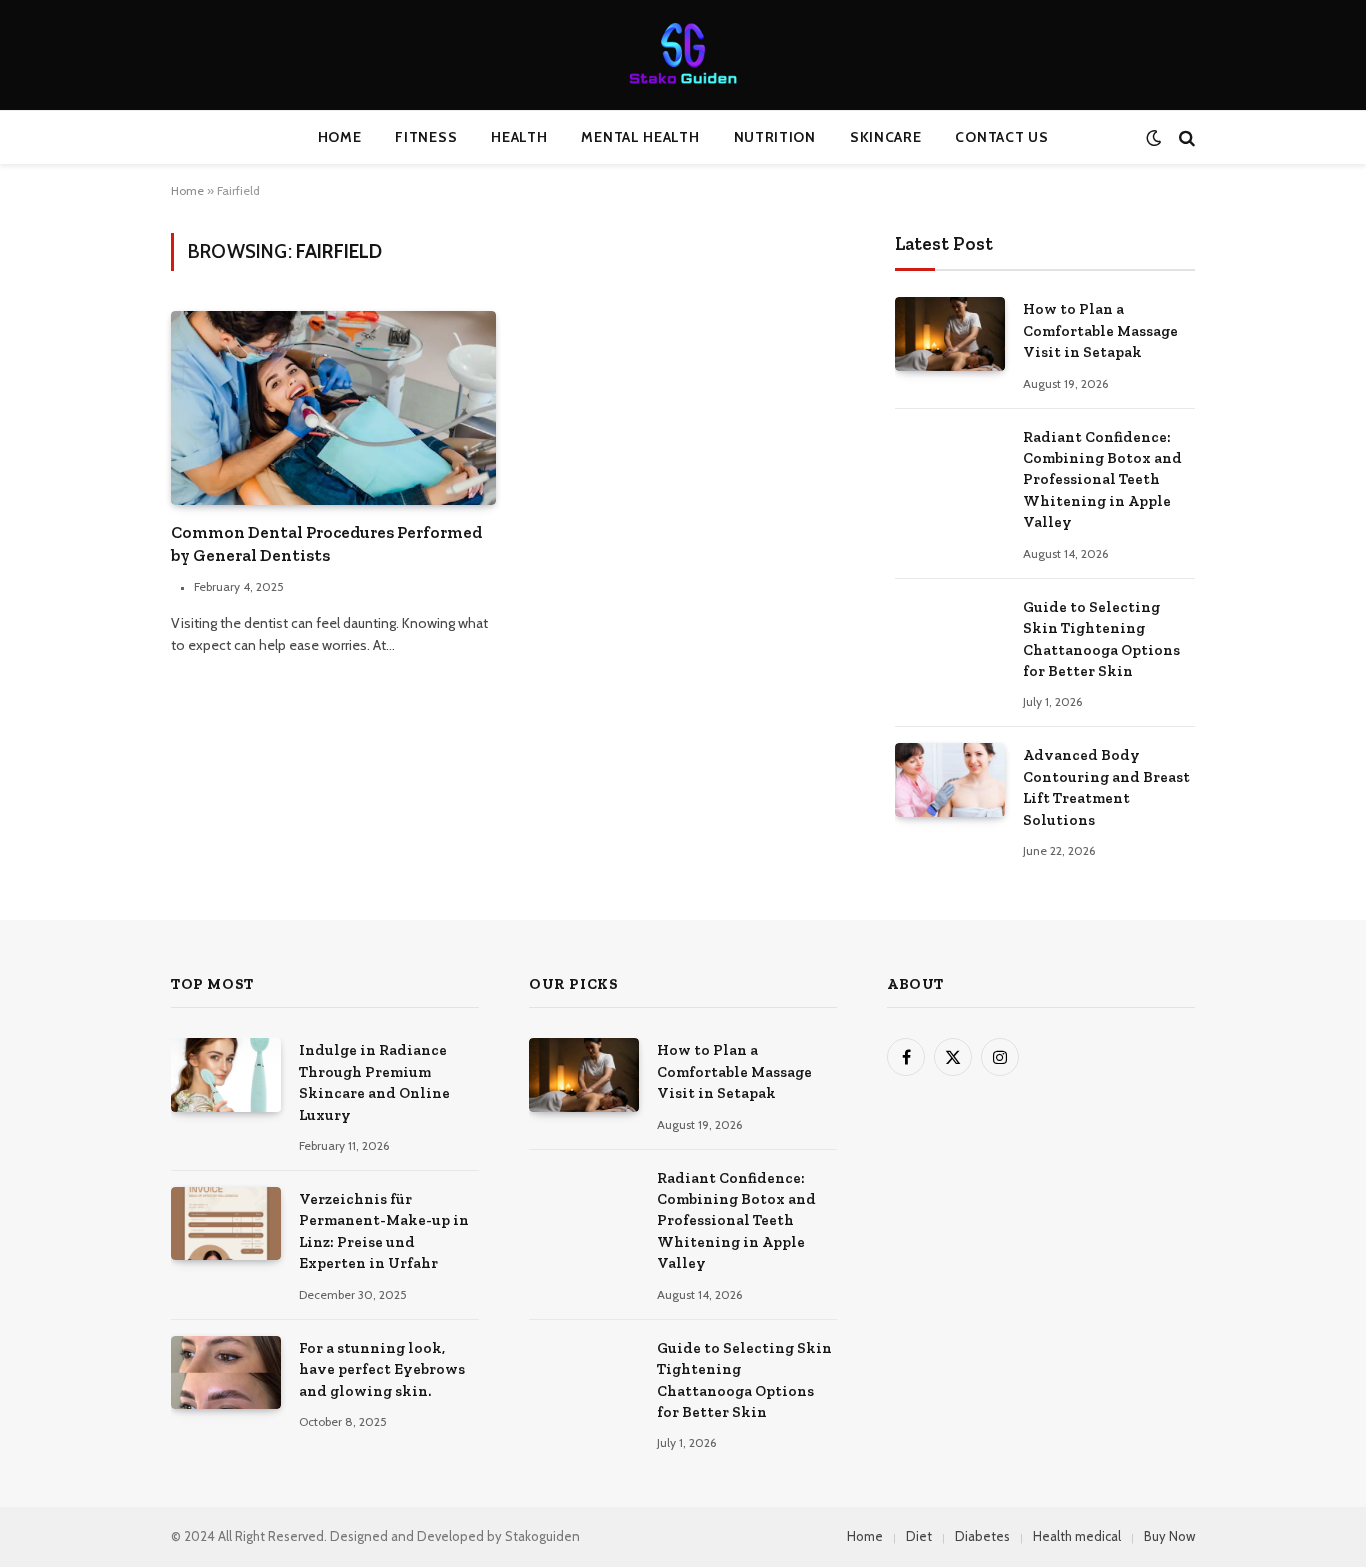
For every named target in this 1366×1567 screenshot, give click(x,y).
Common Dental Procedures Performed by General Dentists (326, 543)
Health (519, 137)
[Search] (1185, 137)
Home (340, 137)
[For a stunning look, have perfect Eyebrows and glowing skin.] (226, 1372)
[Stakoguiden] (683, 55)
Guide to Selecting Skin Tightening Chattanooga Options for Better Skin (1101, 639)
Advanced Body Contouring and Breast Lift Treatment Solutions (1106, 787)
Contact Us (1001, 137)
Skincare (886, 137)
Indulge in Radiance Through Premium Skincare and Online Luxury (374, 1082)
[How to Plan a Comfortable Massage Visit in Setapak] (950, 333)
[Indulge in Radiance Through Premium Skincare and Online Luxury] (226, 1074)
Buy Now (1169, 1536)
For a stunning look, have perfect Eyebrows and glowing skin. (382, 1369)
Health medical (1077, 1536)
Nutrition (775, 137)
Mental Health (640, 137)
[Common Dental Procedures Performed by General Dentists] (333, 407)
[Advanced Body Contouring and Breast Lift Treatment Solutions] (950, 779)
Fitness (426, 137)
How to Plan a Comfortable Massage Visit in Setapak (1100, 330)
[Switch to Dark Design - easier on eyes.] (1153, 137)
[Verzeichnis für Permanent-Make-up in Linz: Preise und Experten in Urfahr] (226, 1223)
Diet (919, 1536)
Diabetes (982, 1536)
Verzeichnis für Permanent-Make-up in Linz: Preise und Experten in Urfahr (384, 1231)
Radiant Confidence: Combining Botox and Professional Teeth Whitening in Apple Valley (1102, 480)
